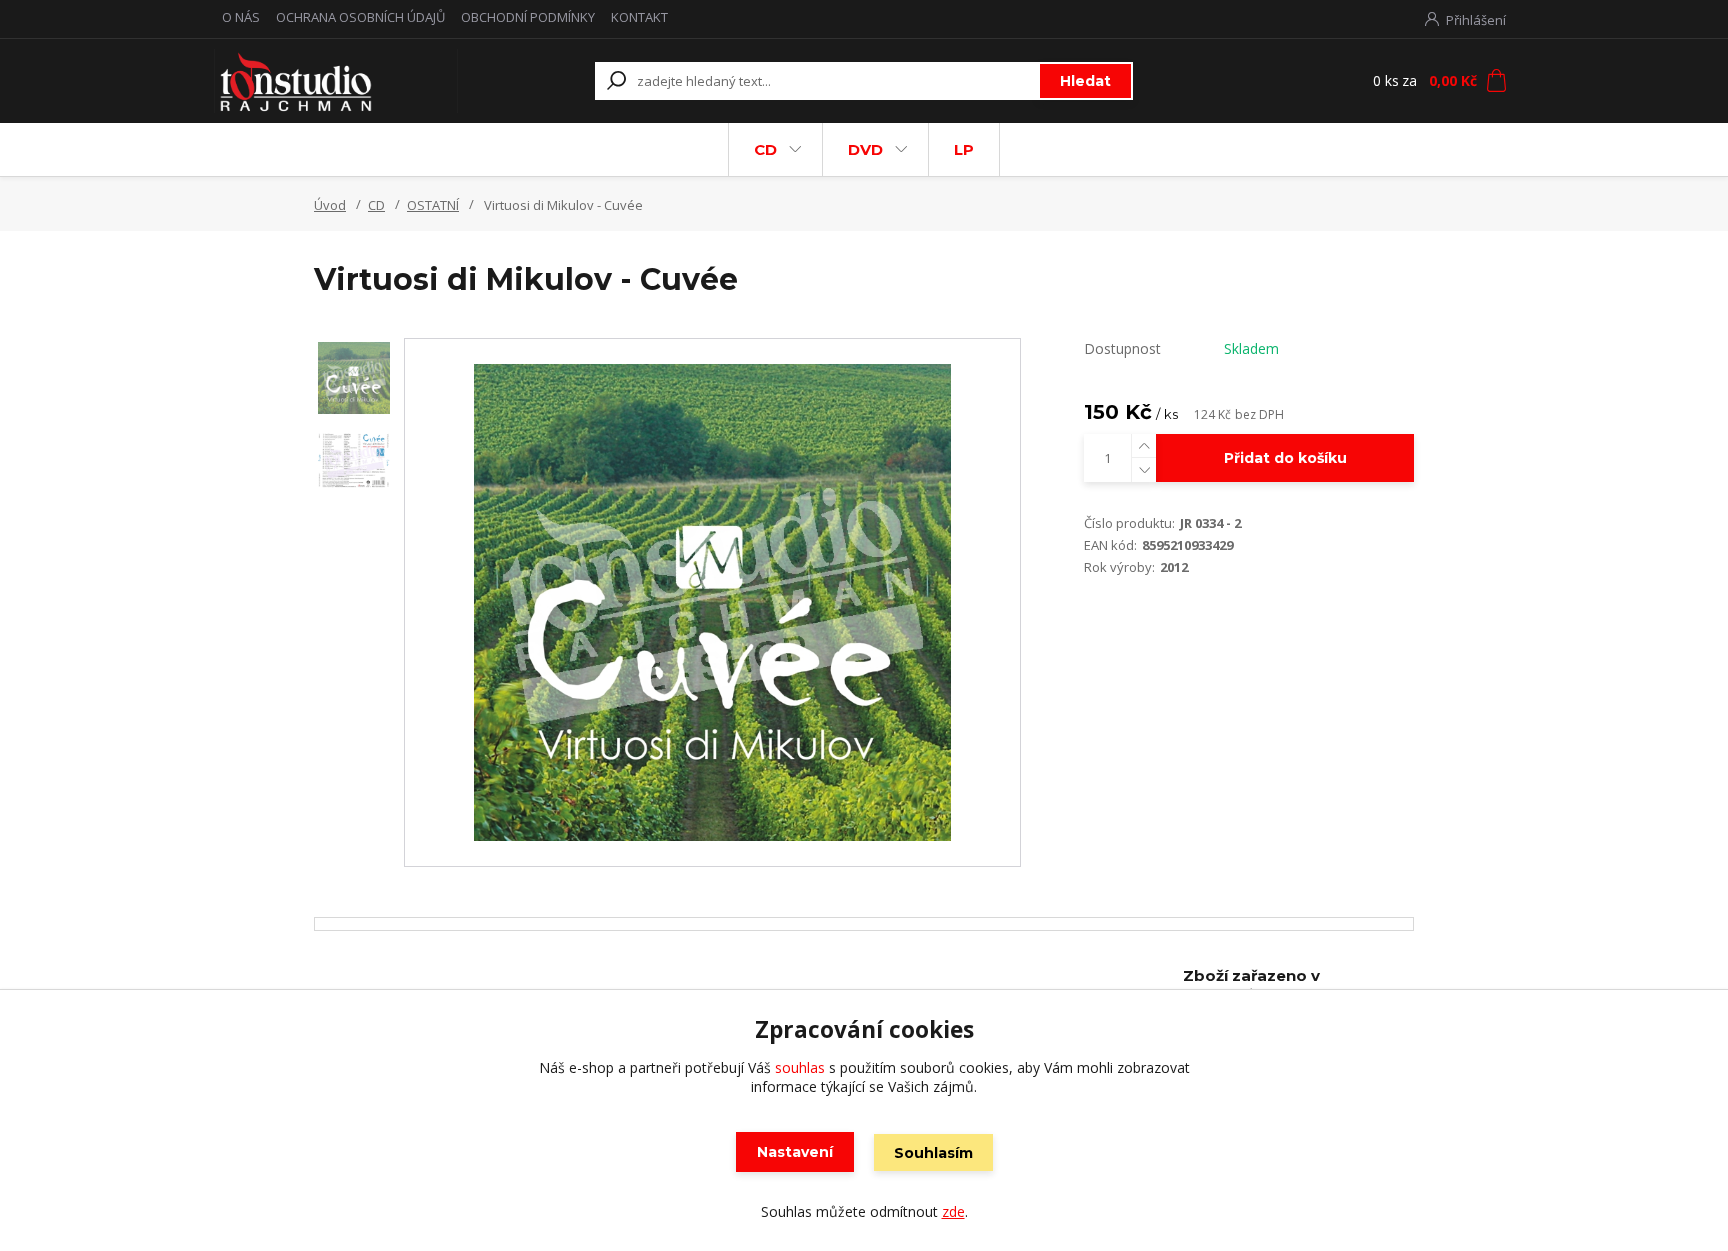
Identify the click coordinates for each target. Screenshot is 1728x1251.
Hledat (1085, 81)
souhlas (800, 1067)
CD (765, 149)
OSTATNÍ (433, 205)
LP (964, 149)
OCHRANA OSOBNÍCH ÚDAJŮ (360, 17)
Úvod (330, 205)
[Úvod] (336, 81)
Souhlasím (933, 1153)
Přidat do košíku (1285, 458)
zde (953, 1211)
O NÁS (241, 17)
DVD (865, 149)
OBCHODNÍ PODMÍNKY (528, 17)
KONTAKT (639, 17)
